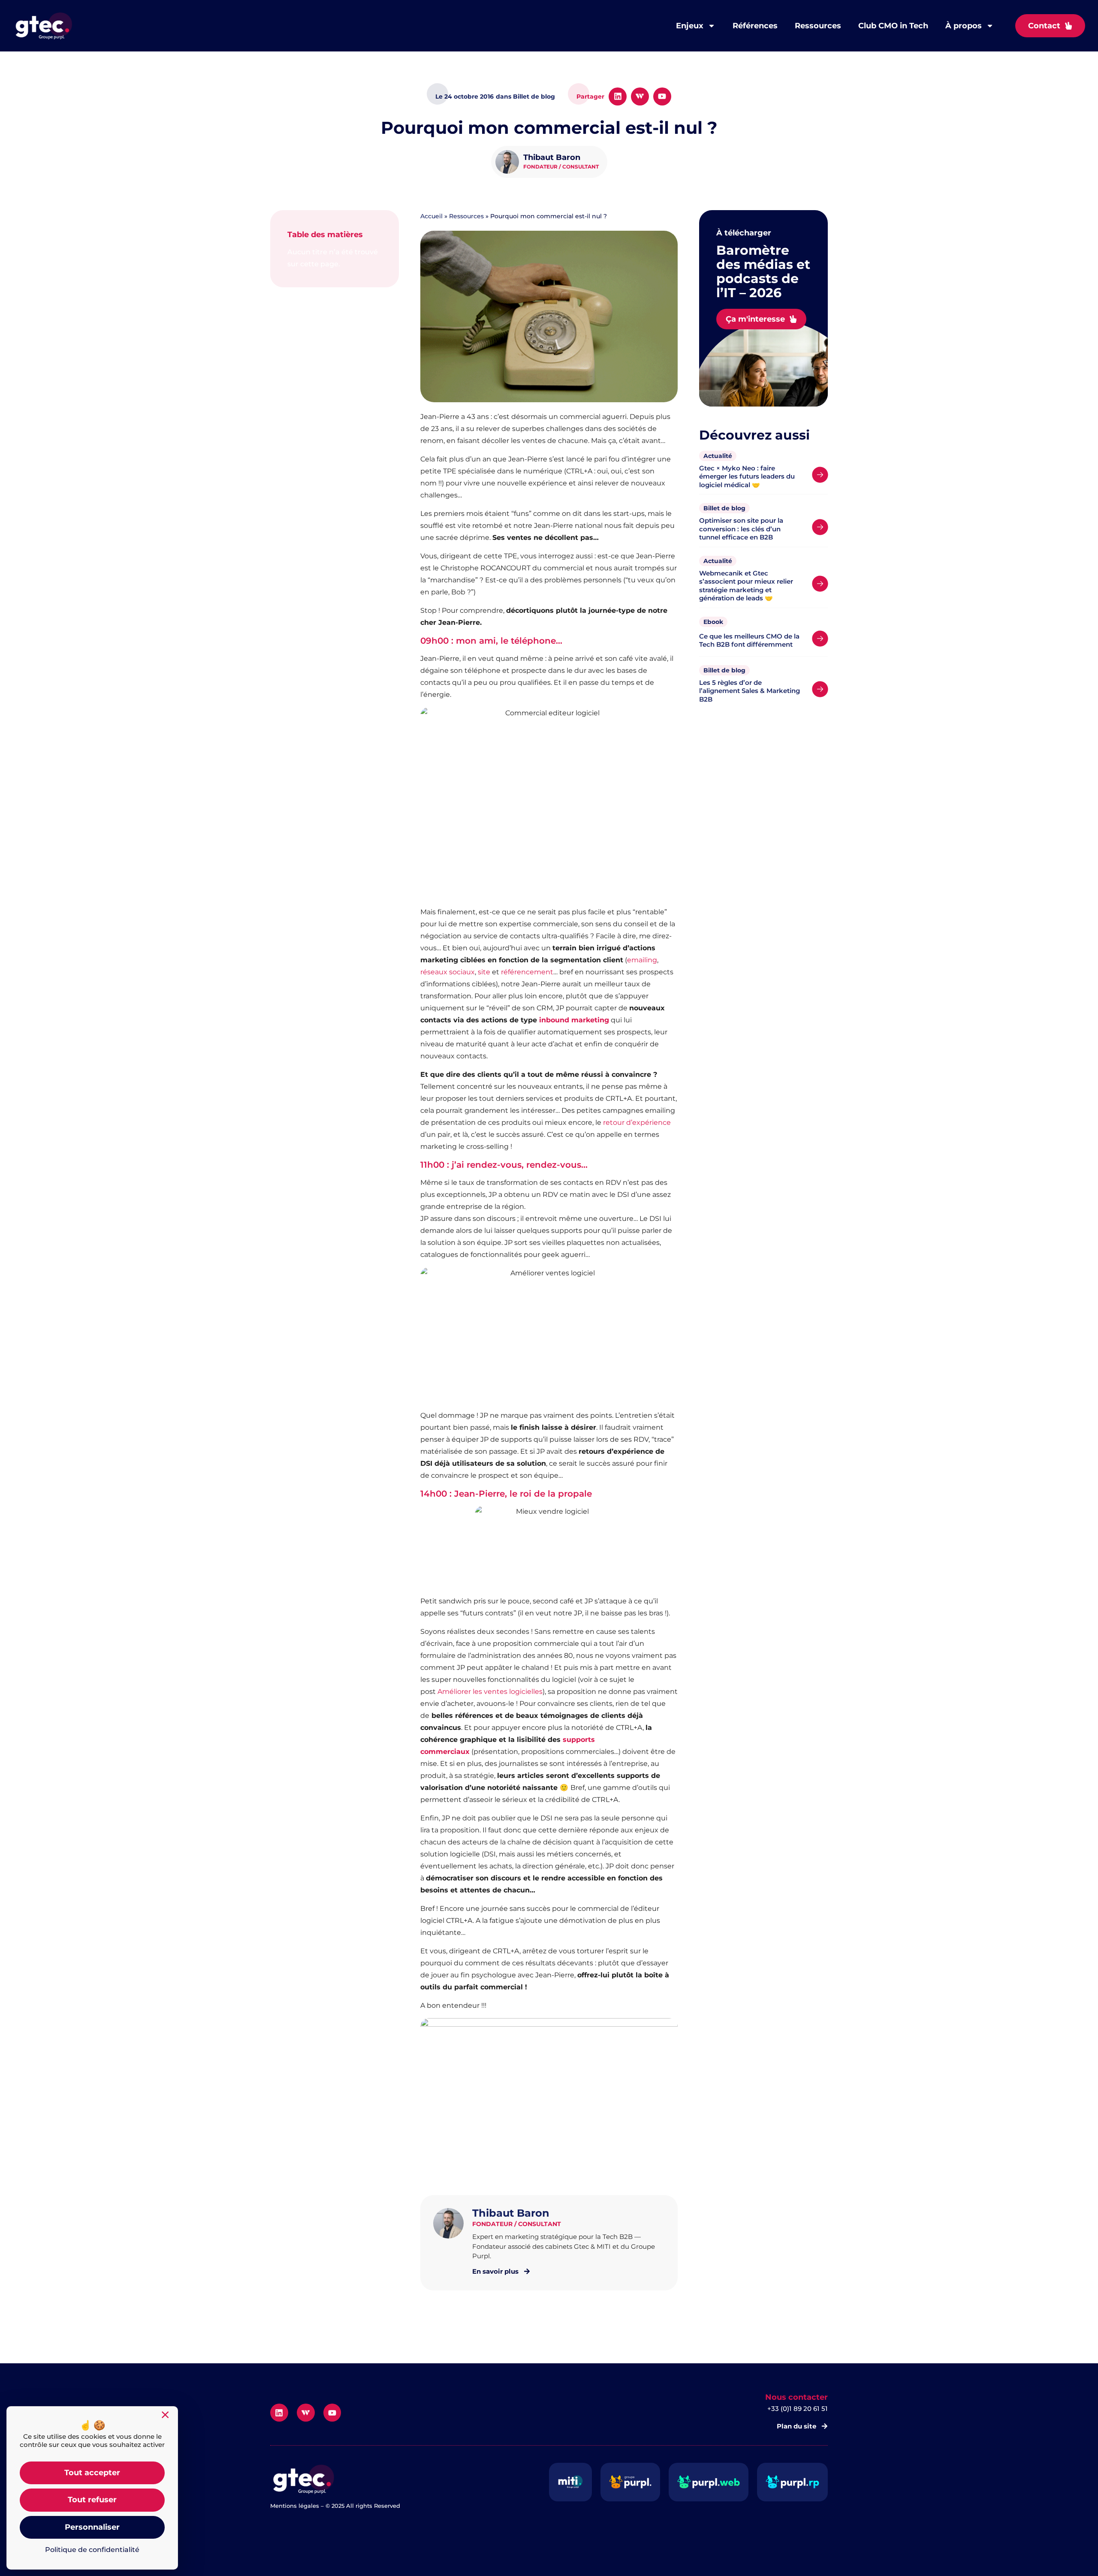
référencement (527, 972)
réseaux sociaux (448, 972)
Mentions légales (295, 2506)
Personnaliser (92, 2527)
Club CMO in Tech (893, 26)
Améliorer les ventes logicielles (490, 1692)
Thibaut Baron (552, 157)
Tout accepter (92, 2473)
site (484, 972)
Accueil (431, 216)
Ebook (713, 622)
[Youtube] (662, 96)
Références (755, 26)
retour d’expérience (637, 1122)
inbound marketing (574, 1020)
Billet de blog (724, 508)
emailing (642, 960)
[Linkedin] (618, 96)
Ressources (818, 26)
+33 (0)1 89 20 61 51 (798, 2409)
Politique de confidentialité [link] (92, 2550)
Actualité (718, 456)
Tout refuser (92, 2500)
